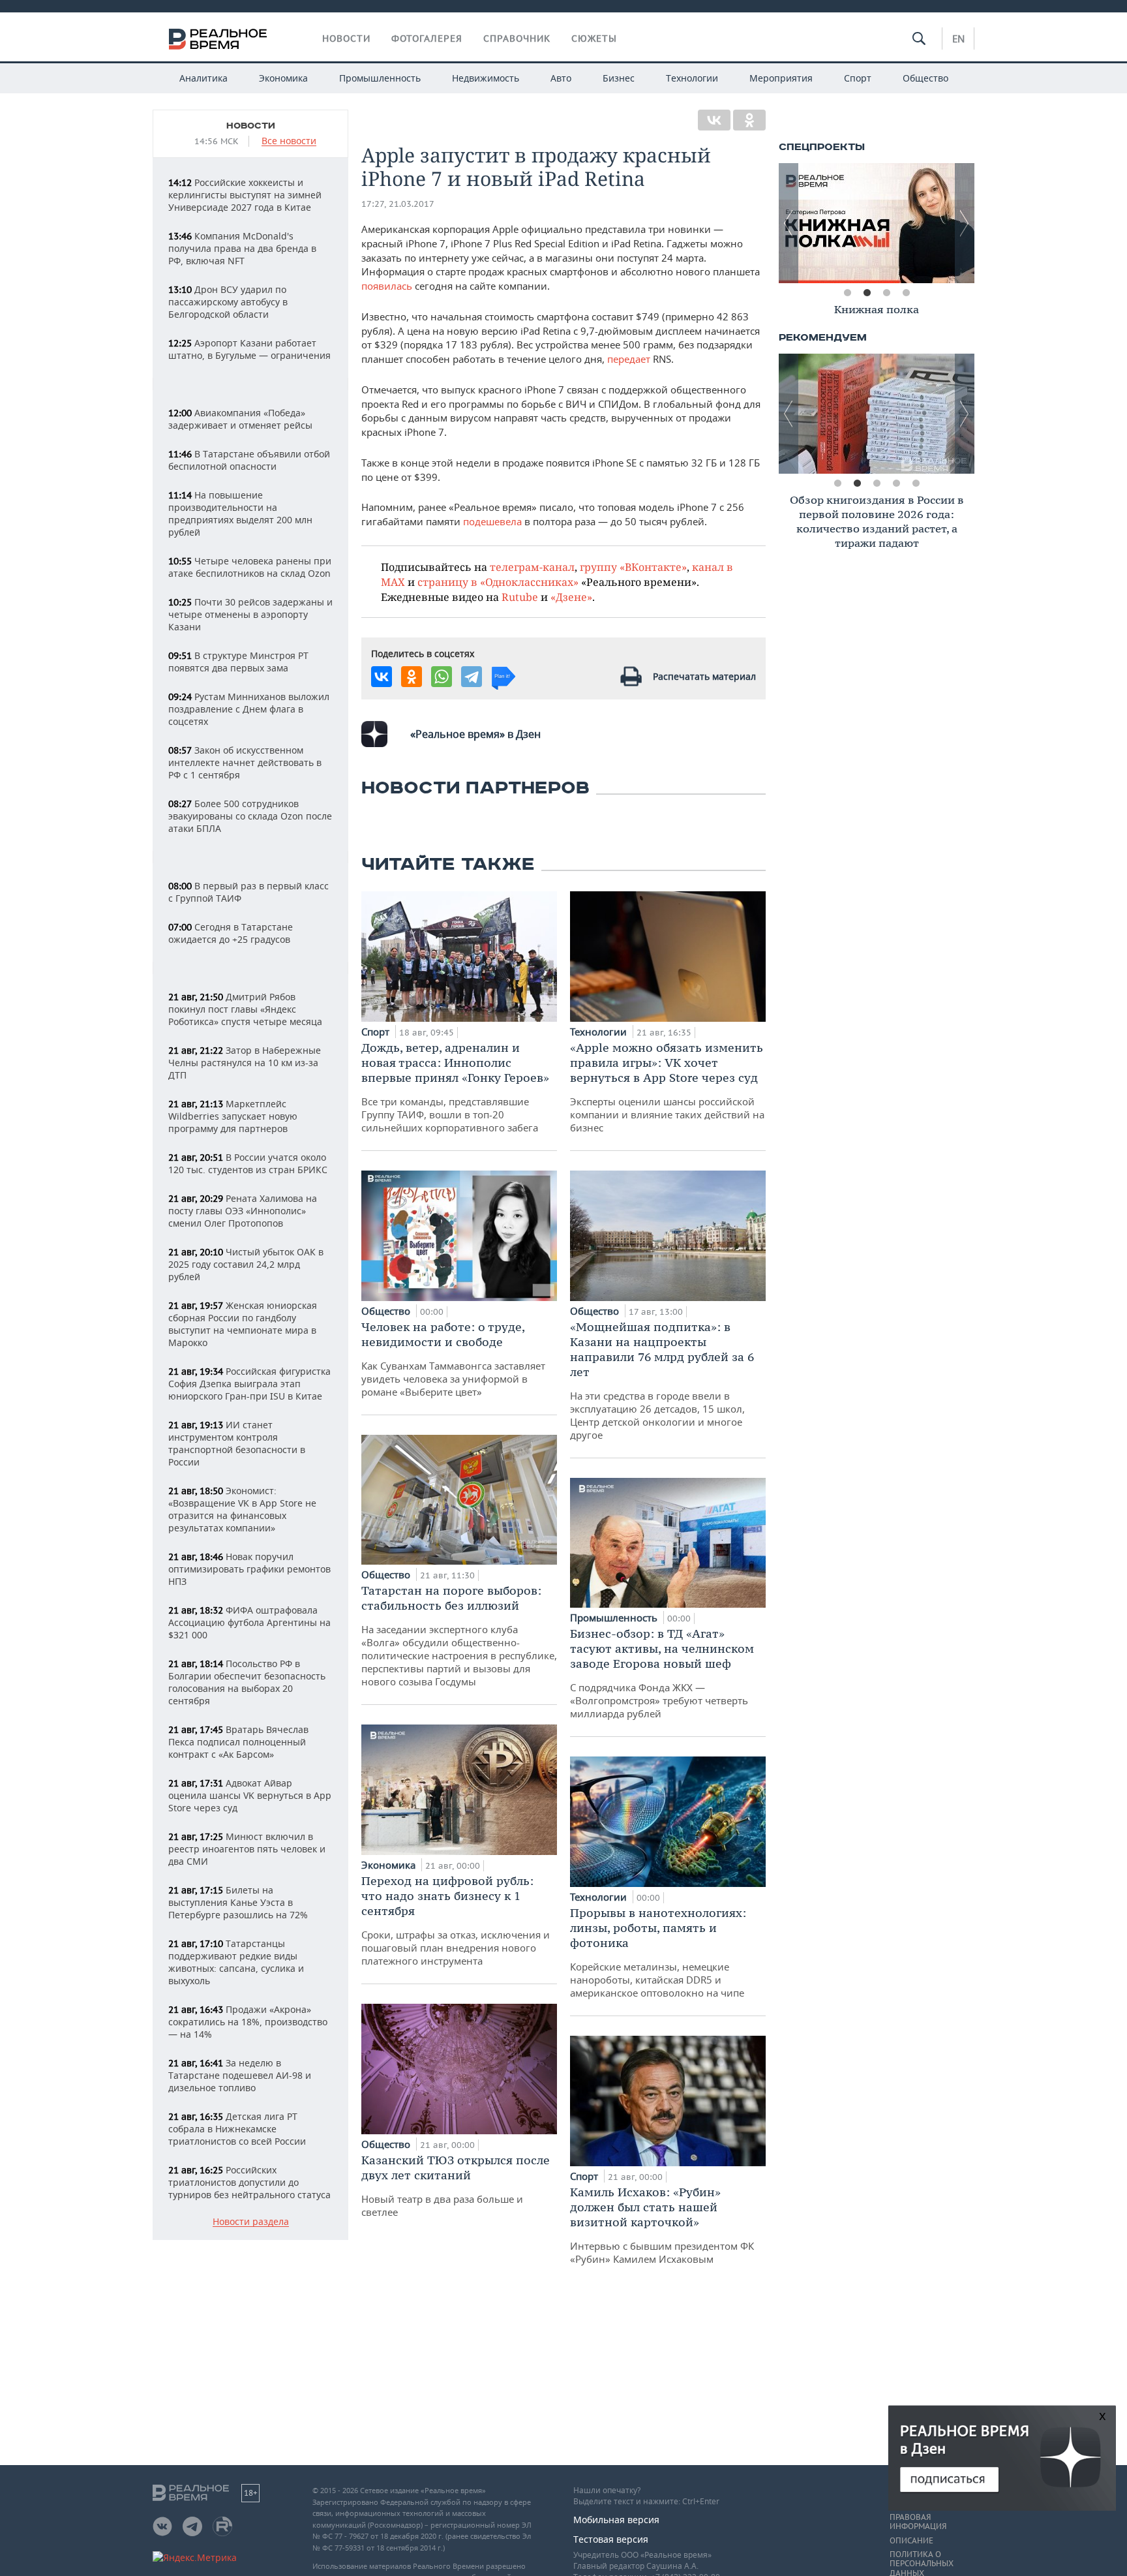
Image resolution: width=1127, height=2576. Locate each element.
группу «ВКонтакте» (633, 567)
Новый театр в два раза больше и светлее (456, 2185)
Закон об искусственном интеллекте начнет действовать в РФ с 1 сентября (245, 762)
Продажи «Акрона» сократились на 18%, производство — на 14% (248, 2022)
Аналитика (203, 78)
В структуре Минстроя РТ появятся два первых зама (238, 662)
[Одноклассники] (749, 120)
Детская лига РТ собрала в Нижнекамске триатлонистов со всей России (237, 2129)
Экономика (283, 78)
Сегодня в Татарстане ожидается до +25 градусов (231, 933)
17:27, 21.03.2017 (398, 204)
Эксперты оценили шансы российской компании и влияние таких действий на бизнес (667, 1087)
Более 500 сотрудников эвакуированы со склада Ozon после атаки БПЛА (250, 816)
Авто (561, 78)
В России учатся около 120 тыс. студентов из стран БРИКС (248, 1163)
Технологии (692, 78)
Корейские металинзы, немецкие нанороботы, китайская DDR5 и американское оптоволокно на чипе (658, 1952)
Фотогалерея (427, 38)
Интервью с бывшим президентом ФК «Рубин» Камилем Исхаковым (662, 2225)
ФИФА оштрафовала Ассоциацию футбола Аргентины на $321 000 (249, 1622)
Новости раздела (251, 2222)
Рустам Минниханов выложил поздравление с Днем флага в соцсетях (249, 709)
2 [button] (867, 293)
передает (629, 359)
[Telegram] (472, 677)
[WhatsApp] (442, 677)
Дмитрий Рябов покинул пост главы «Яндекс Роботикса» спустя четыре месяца (245, 1009)
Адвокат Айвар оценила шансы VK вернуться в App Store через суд (250, 1795)
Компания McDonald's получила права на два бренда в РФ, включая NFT (242, 248)
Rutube (520, 597)
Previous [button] (789, 223)
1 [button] (847, 293)
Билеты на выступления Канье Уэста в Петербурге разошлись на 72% (238, 1902)
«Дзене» (571, 597)
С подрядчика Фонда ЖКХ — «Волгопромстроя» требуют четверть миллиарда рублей (662, 1673)
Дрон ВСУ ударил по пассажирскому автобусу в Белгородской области (228, 302)
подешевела (492, 521)
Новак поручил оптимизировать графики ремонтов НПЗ (249, 1569)
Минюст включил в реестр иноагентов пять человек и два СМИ (247, 1849)
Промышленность (380, 78)
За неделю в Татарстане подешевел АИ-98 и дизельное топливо (240, 2075)
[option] (877, 223)
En (958, 38)
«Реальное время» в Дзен (475, 734)
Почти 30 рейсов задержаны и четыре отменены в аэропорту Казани (250, 614)
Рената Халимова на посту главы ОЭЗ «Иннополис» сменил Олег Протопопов (243, 1211)
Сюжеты (594, 38)
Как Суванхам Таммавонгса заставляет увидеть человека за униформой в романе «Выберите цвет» (453, 1359)
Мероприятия (781, 78)
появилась (387, 286)
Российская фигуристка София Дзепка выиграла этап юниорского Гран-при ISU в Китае (249, 1384)
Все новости (289, 141)
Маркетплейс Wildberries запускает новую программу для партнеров (233, 1116)
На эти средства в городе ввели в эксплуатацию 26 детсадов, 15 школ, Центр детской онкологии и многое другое (662, 1380)
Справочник (517, 38)
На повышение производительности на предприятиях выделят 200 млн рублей (240, 514)
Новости (346, 38)
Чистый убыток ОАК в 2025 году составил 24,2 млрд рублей (246, 1264)
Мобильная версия (616, 2520)
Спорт (858, 78)
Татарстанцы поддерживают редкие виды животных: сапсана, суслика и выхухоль (236, 1962)
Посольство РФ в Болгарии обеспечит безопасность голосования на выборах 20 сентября (247, 1682)
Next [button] (965, 223)
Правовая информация (918, 2522)
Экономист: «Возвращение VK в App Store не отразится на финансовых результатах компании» (242, 1509)
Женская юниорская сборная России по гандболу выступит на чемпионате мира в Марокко (243, 1324)
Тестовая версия (611, 2539)
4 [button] (906, 293)
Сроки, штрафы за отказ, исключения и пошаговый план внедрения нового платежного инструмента (456, 1920)
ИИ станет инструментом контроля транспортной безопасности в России (237, 1443)
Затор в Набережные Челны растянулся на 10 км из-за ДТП (245, 1063)
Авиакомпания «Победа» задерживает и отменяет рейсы (240, 419)
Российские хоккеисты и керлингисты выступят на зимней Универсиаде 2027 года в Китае (245, 195)
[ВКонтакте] (714, 120)
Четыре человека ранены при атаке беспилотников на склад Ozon (250, 567)
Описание (911, 2541)
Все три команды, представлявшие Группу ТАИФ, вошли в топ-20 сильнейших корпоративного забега (455, 1087)
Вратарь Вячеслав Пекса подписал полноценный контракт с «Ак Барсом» (238, 1742)
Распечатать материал (704, 676)
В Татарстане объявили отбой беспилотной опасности (249, 460)
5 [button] (916, 483)
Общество (925, 78)
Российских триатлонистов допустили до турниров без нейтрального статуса (249, 2182)
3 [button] (886, 293)
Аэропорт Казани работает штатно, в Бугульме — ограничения (249, 349)
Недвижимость (486, 78)
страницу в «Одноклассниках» (498, 582)
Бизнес (619, 78)
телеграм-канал (532, 567)
